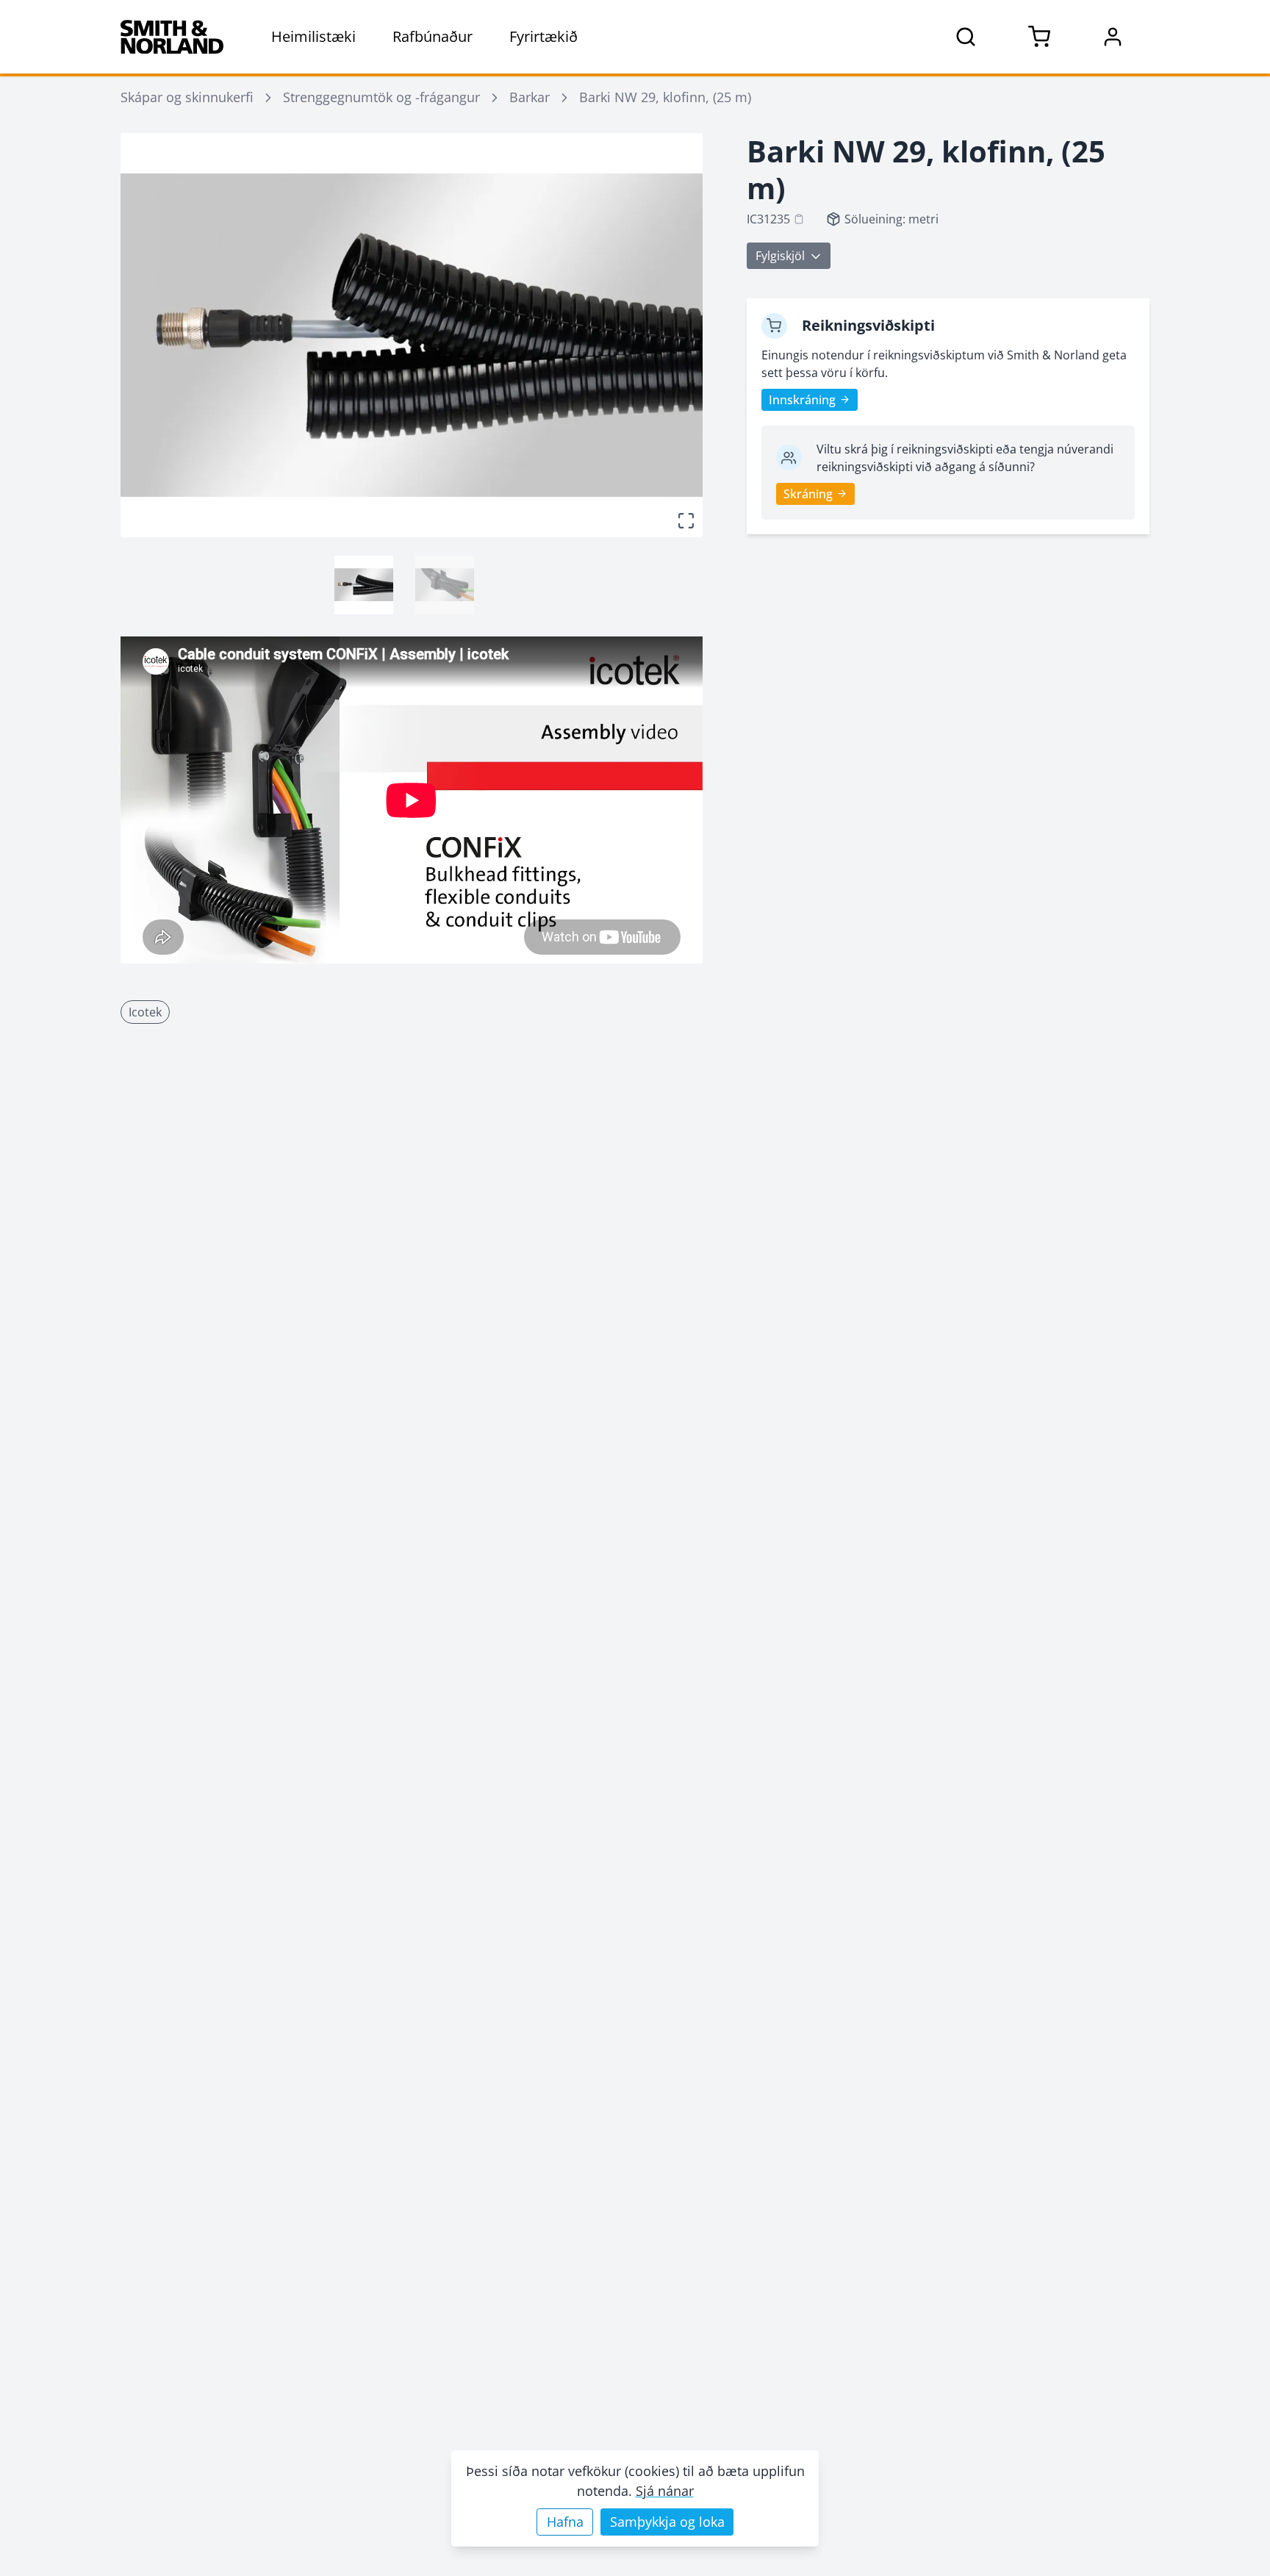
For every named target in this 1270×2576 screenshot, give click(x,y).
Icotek (145, 1012)
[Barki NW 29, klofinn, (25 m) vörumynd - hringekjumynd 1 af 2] (364, 585)
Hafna (565, 2522)
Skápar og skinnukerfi (187, 97)
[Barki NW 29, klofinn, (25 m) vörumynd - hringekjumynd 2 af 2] (445, 585)
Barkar (530, 97)
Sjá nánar (665, 2491)
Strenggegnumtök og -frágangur (381, 97)
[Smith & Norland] (172, 37)
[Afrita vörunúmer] (799, 219)
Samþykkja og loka (667, 2522)
